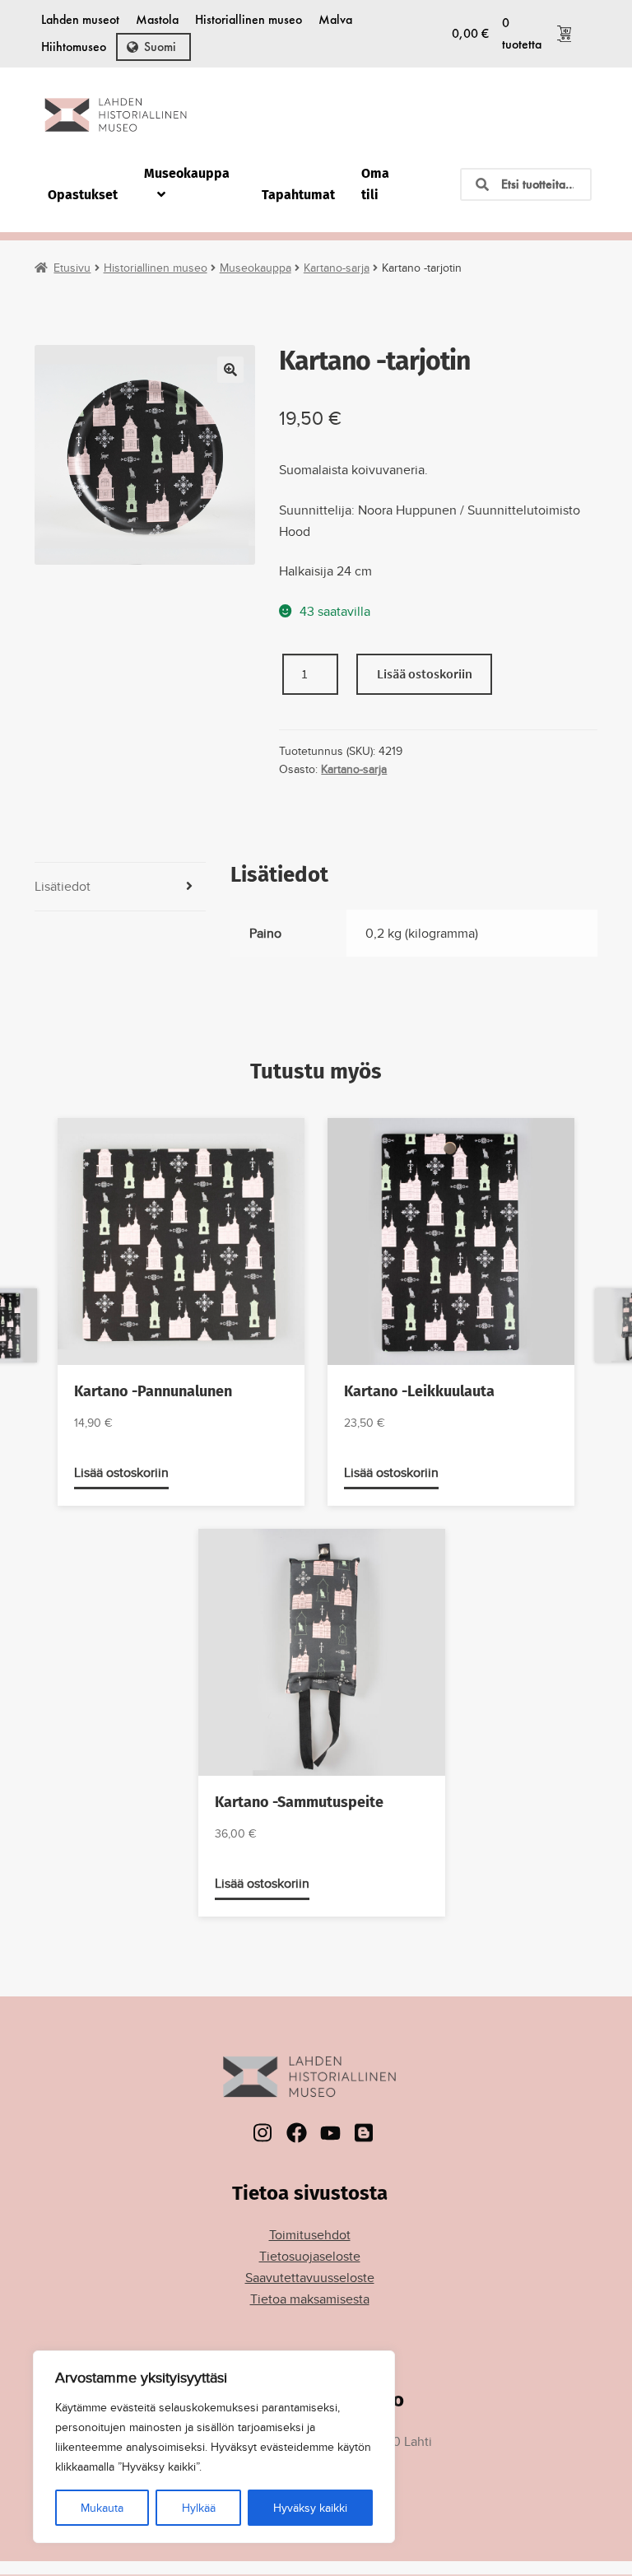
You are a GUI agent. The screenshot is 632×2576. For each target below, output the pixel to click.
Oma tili (375, 184)
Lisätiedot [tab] (63, 886)
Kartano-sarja (337, 268)
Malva (335, 19)
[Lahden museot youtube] (330, 2133)
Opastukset (83, 195)
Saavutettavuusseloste (310, 2278)
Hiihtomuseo (74, 47)
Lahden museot (80, 19)
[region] (214, 2447)
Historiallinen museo (249, 19)
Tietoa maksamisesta (310, 2299)
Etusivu (72, 268)
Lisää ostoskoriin (425, 673)
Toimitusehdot (310, 2235)
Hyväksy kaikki (310, 2508)
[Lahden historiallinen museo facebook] (297, 2133)
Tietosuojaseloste (310, 2256)
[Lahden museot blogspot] (364, 2133)
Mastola (157, 19)
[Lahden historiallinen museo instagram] (263, 2133)
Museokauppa (187, 173)
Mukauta (102, 2508)
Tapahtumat (298, 195)
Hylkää (199, 2508)
